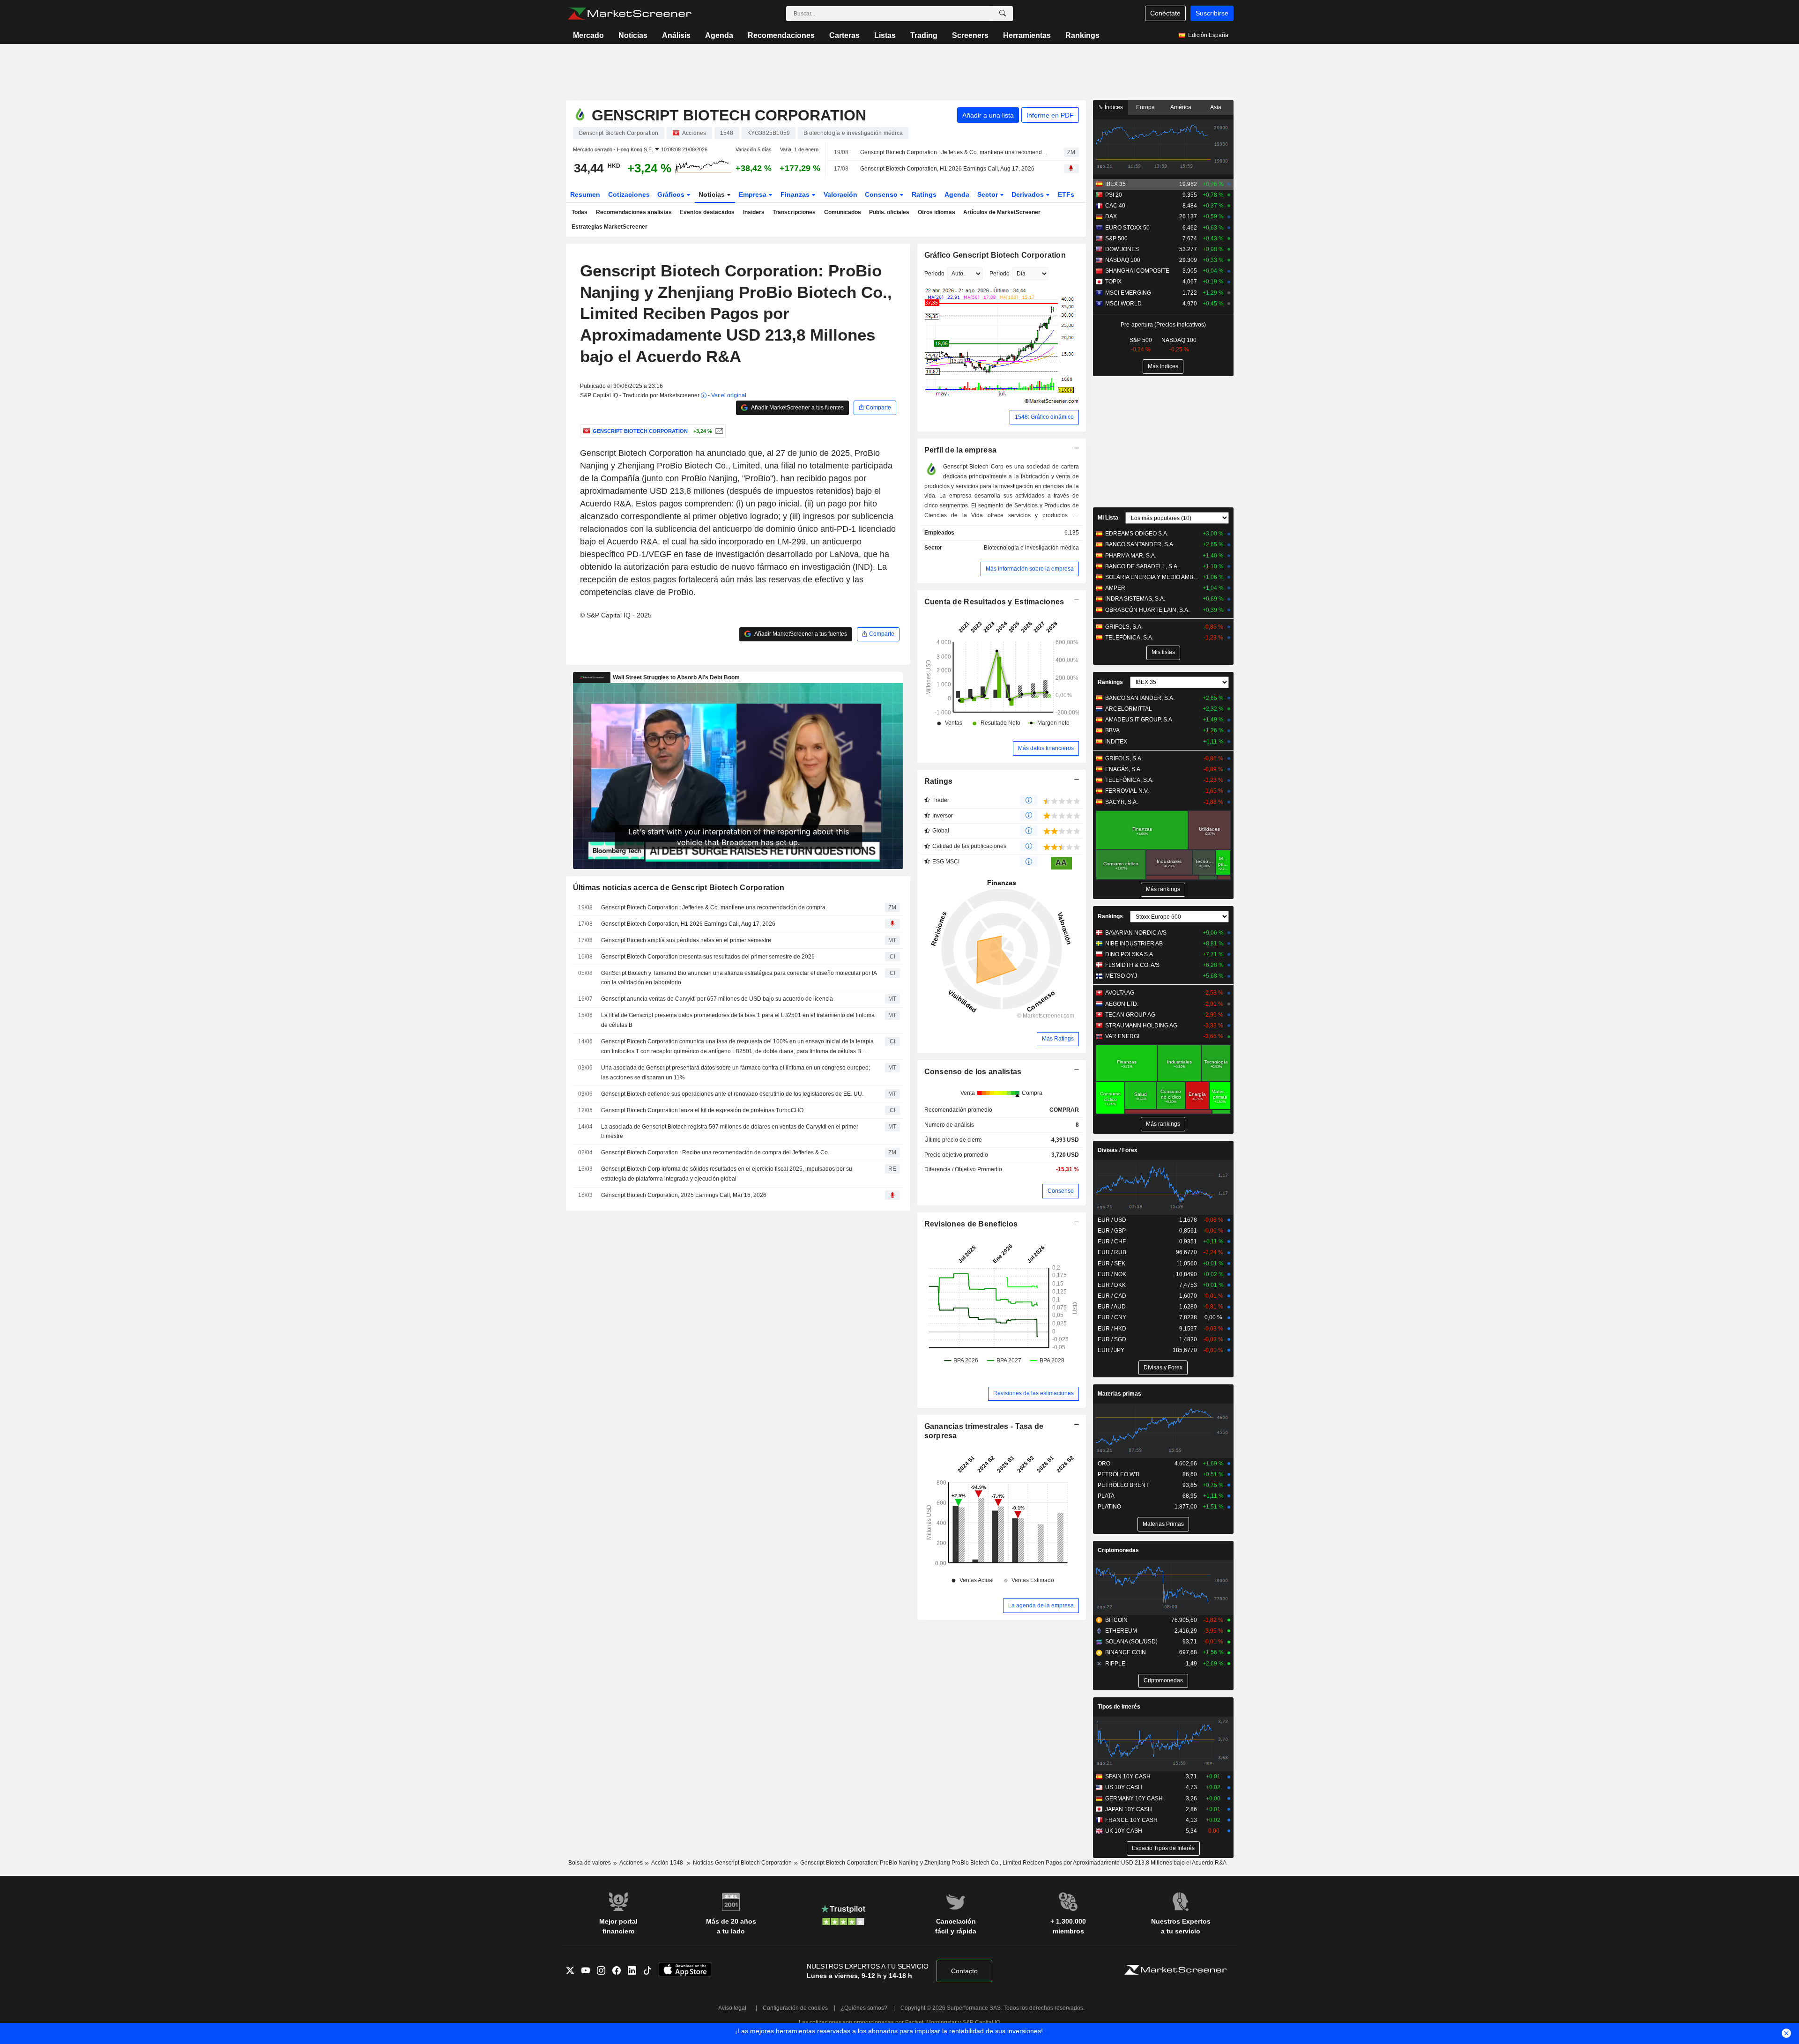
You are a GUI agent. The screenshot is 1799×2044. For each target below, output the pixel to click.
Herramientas (1027, 35)
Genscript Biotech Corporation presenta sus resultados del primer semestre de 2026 (708, 957)
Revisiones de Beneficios (971, 1224)
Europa (1145, 107)
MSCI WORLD (1123, 304)
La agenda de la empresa (1041, 1605)
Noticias (633, 35)
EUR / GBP (1112, 1231)
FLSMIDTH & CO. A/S (1132, 965)
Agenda (719, 35)
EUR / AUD (1112, 1307)
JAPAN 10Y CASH (1129, 1809)
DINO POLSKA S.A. (1130, 954)
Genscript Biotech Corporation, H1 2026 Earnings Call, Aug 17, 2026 (947, 169)
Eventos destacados (707, 212)
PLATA (1106, 1496)
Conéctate (1165, 13)
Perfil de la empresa (961, 450)
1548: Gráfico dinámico (1044, 417)
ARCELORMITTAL (1129, 709)
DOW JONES (1122, 249)
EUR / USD (1112, 1220)
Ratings (924, 194)
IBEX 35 (1115, 184)
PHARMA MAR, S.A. (1131, 556)
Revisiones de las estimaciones (1033, 1393)
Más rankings (1163, 889)
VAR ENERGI (1122, 1036)
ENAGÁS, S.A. (1123, 769)
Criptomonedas (1118, 1550)
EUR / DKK (1112, 1285)
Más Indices (1163, 366)
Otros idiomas (937, 212)
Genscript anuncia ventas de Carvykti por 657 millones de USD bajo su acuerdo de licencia (717, 999)
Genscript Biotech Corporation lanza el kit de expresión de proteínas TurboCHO (702, 1110)
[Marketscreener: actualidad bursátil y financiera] (629, 14)
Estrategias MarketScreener (610, 227)
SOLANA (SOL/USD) (1131, 1642)
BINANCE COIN (1126, 1652)
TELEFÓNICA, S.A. (1129, 638)
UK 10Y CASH (1124, 1831)
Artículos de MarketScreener (1002, 212)
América (1181, 107)
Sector (989, 194)
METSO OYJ (1121, 976)
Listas (885, 35)
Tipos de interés (1119, 1707)
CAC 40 (1115, 206)
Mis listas (1163, 652)
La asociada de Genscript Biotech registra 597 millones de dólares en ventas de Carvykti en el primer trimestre (730, 1132)
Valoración (840, 194)
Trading (924, 35)
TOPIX (1113, 282)
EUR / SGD (1112, 1339)
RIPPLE (1115, 1664)
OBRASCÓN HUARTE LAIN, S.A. (1147, 610)
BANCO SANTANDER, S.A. (1140, 544)
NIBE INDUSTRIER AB (1134, 944)
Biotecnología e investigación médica (1031, 548)
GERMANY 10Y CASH (1134, 1799)
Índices (1113, 107)
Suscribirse (1212, 13)
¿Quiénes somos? (864, 2008)
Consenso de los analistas (973, 1072)
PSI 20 (1114, 195)
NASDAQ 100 (1123, 260)
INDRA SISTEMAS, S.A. (1135, 599)
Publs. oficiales (889, 212)
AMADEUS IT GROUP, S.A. (1139, 720)
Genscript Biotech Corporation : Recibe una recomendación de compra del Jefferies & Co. (715, 1152)
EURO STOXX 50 (1127, 228)
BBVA (1112, 730)
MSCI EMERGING (1128, 293)
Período (1000, 274)
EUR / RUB (1112, 1252)
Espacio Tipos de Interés (1163, 1848)
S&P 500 (1116, 238)
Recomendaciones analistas (634, 212)
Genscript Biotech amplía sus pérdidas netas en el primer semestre (686, 940)
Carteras (844, 35)
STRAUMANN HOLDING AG (1141, 1026)
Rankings (1082, 35)
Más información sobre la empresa (1030, 569)
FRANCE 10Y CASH (1131, 1820)
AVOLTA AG (1120, 993)
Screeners (970, 35)
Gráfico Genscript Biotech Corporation (995, 255)
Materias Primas (1163, 1524)
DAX (1111, 216)
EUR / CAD (1112, 1296)
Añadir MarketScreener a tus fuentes (797, 408)
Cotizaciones (629, 194)
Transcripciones (794, 212)
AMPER (1115, 588)
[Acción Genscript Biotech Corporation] (718, 431)
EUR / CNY (1112, 1317)
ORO (1104, 1464)
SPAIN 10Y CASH (1128, 1776)
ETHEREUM (1121, 1631)
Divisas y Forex (1163, 1368)
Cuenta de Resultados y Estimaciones (994, 602)
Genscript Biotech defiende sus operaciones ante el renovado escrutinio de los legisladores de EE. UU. (732, 1094)
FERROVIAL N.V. (1127, 791)
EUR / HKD (1112, 1329)
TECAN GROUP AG (1130, 1015)
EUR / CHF (1112, 1241)
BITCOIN (1116, 1620)
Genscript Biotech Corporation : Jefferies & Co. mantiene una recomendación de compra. (954, 152)
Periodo (934, 274)
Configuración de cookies (795, 2008)
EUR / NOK (1112, 1274)
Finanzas (796, 194)
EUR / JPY (1111, 1350)
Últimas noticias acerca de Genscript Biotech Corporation (679, 888)
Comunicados (843, 212)
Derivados (1029, 194)
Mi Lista (1108, 518)
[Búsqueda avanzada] (1003, 14)
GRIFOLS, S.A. (1124, 627)
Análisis (676, 35)
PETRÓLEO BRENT (1123, 1485)
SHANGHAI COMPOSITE (1137, 271)
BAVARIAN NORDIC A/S (1136, 933)
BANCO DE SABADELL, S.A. (1142, 566)
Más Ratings (1058, 1039)
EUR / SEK (1111, 1264)
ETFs (1066, 194)
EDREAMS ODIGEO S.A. (1137, 534)
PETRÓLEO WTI (1119, 1474)
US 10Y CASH (1124, 1787)
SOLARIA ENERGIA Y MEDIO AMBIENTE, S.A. (1152, 577)
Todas (580, 212)
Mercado (588, 35)
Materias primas (1119, 1394)
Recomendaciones (781, 35)
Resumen (585, 194)
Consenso (882, 194)
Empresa (754, 194)
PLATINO (1109, 1507)
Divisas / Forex (1118, 1150)
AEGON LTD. (1122, 1004)
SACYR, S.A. (1122, 802)
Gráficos (672, 194)
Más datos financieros (1046, 748)
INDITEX (1116, 742)
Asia (1216, 107)
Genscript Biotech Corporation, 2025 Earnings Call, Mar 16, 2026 (684, 1195)
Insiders (754, 212)
